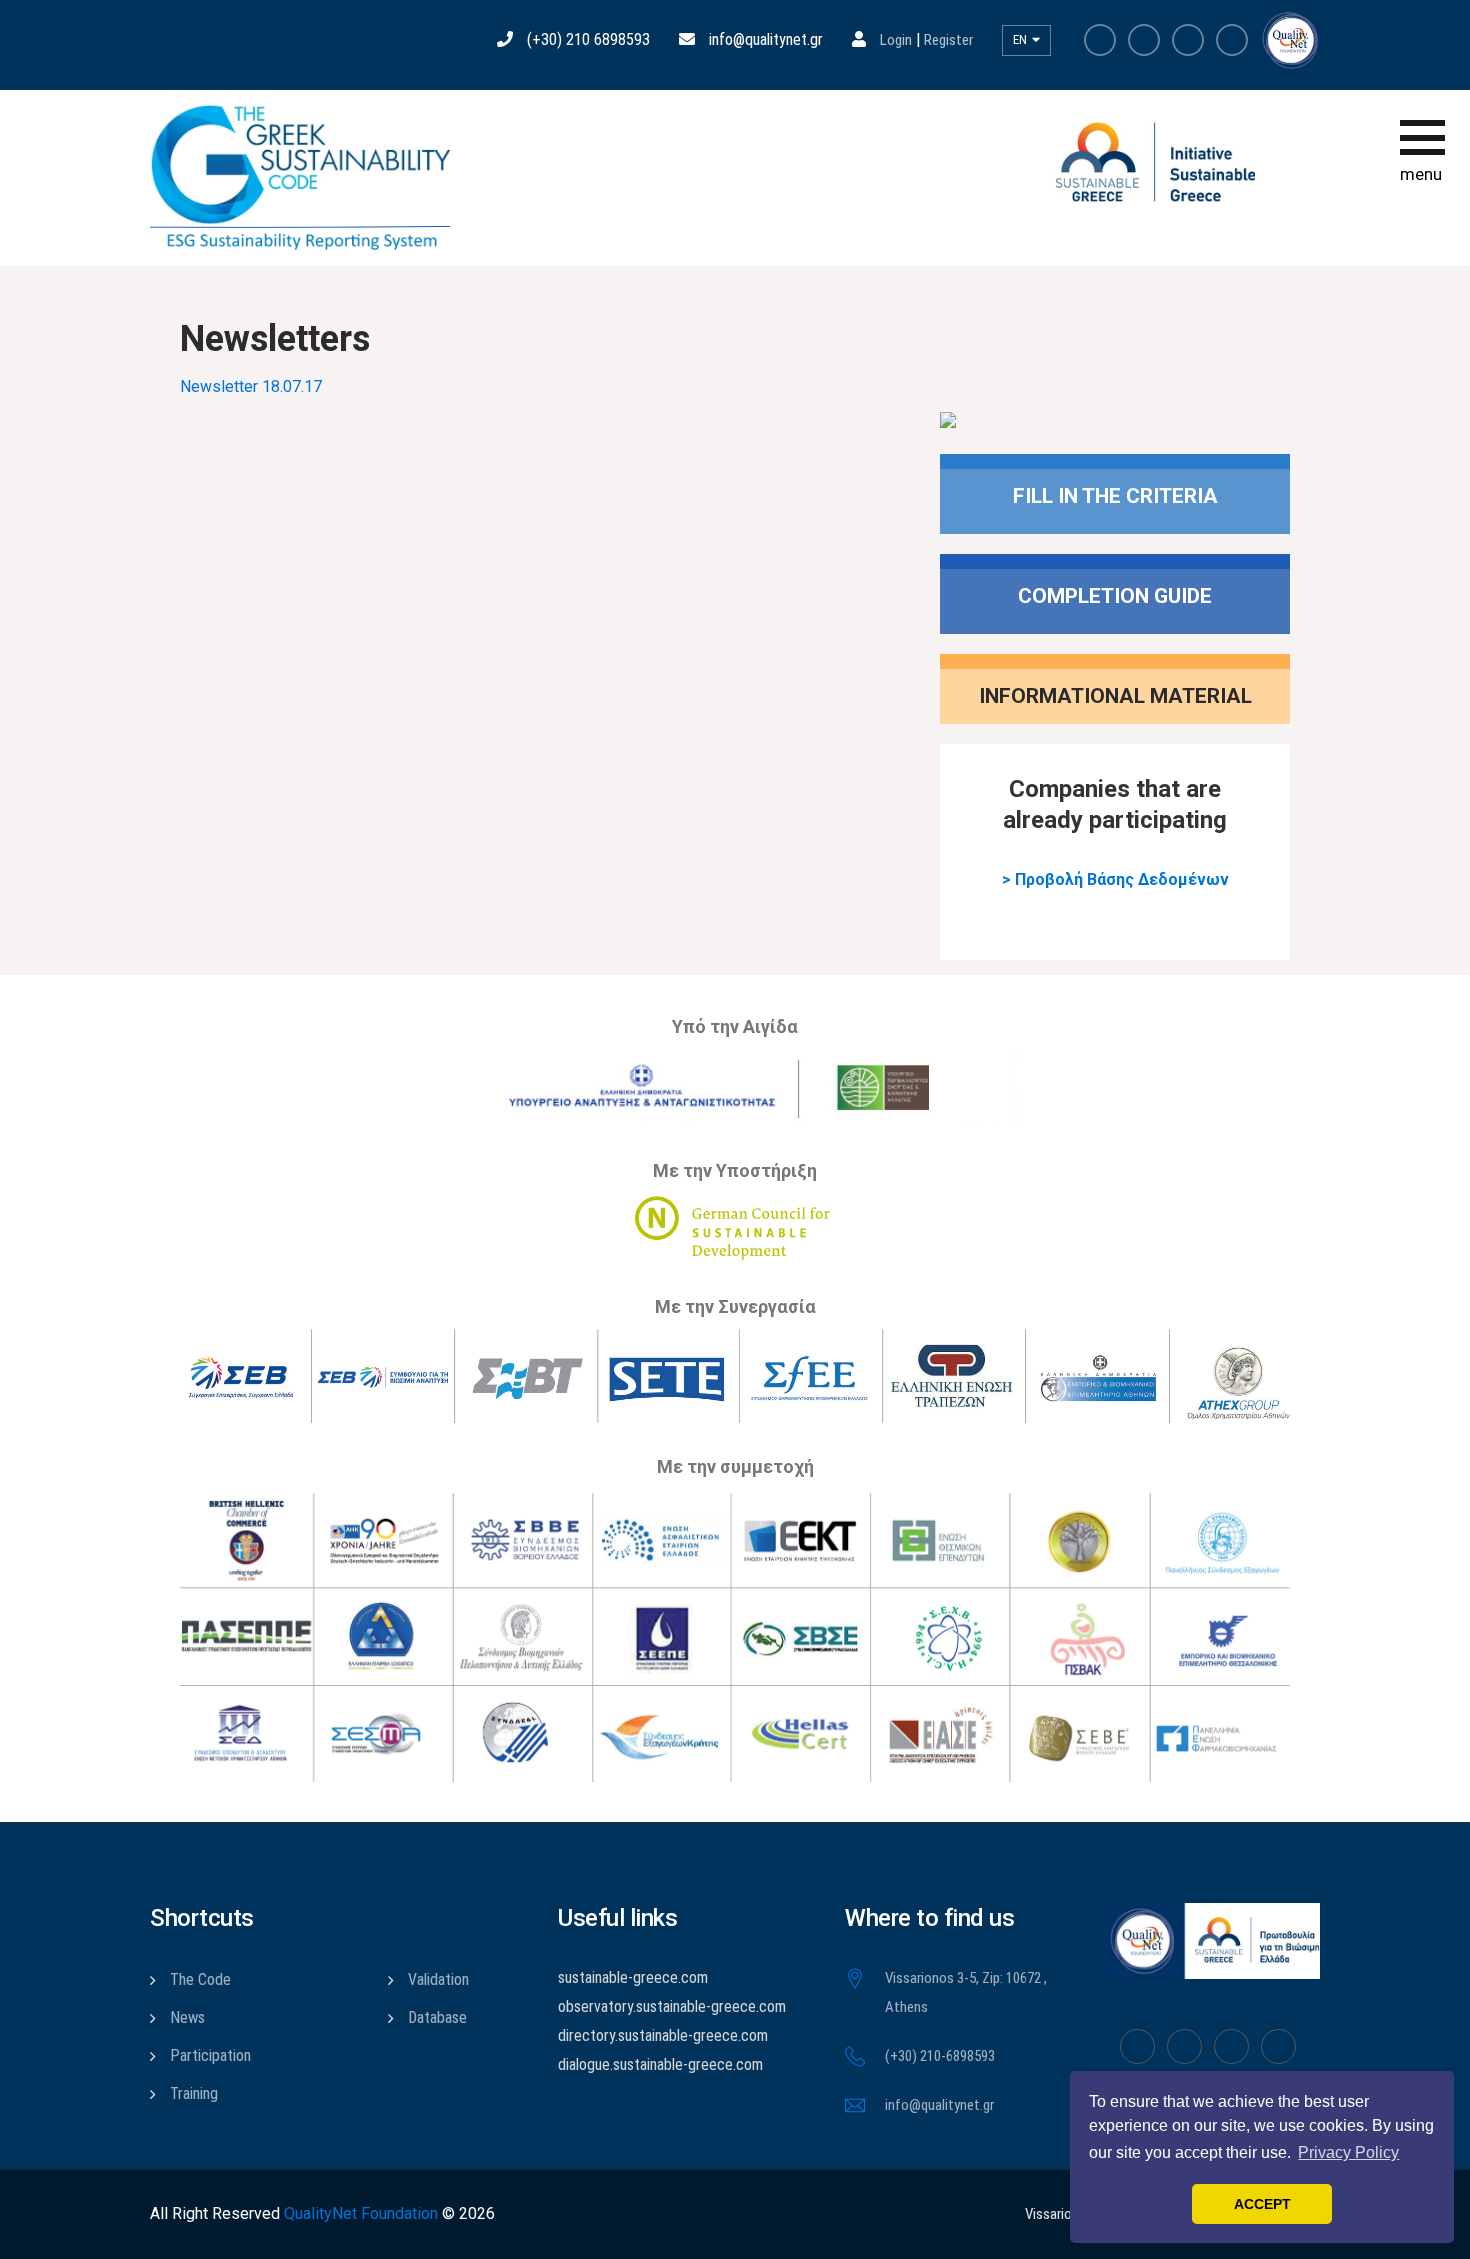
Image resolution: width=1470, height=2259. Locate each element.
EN (1021, 39)
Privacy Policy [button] (1348, 2152)
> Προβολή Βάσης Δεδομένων (1115, 879)
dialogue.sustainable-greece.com (660, 2064)
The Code (200, 1979)
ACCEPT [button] (1262, 2204)
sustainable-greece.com (633, 1977)
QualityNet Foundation (361, 2213)
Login (896, 40)
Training (194, 2093)
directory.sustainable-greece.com (663, 2035)
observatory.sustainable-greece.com (672, 2006)
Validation (438, 1979)
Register (948, 40)
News (187, 2017)
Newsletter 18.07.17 (251, 386)
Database (437, 2017)
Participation (210, 2055)
